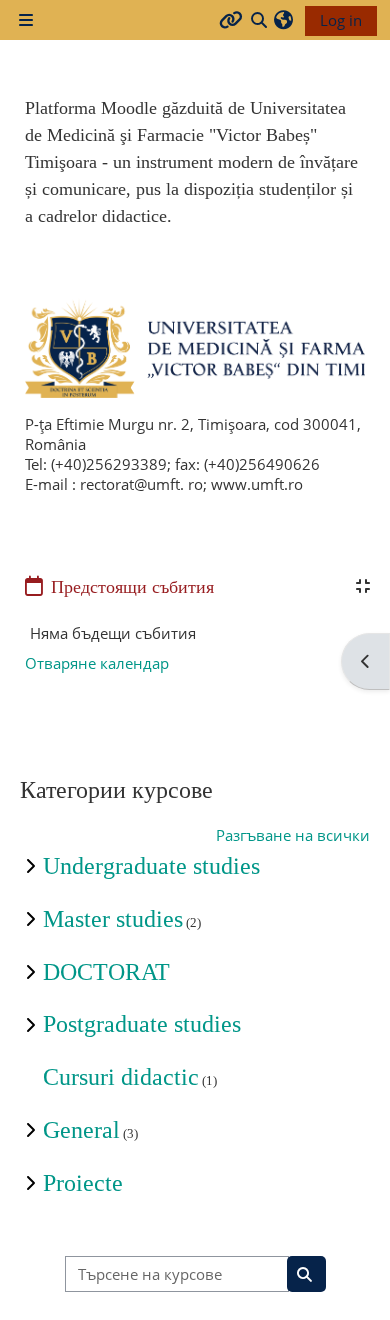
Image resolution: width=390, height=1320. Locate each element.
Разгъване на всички (293, 835)
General (81, 1130)
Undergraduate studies (151, 866)
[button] (283, 20)
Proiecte (83, 1183)
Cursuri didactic (121, 1077)
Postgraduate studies (142, 1024)
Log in (341, 20)
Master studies (113, 919)
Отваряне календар (97, 663)
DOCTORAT (106, 972)
